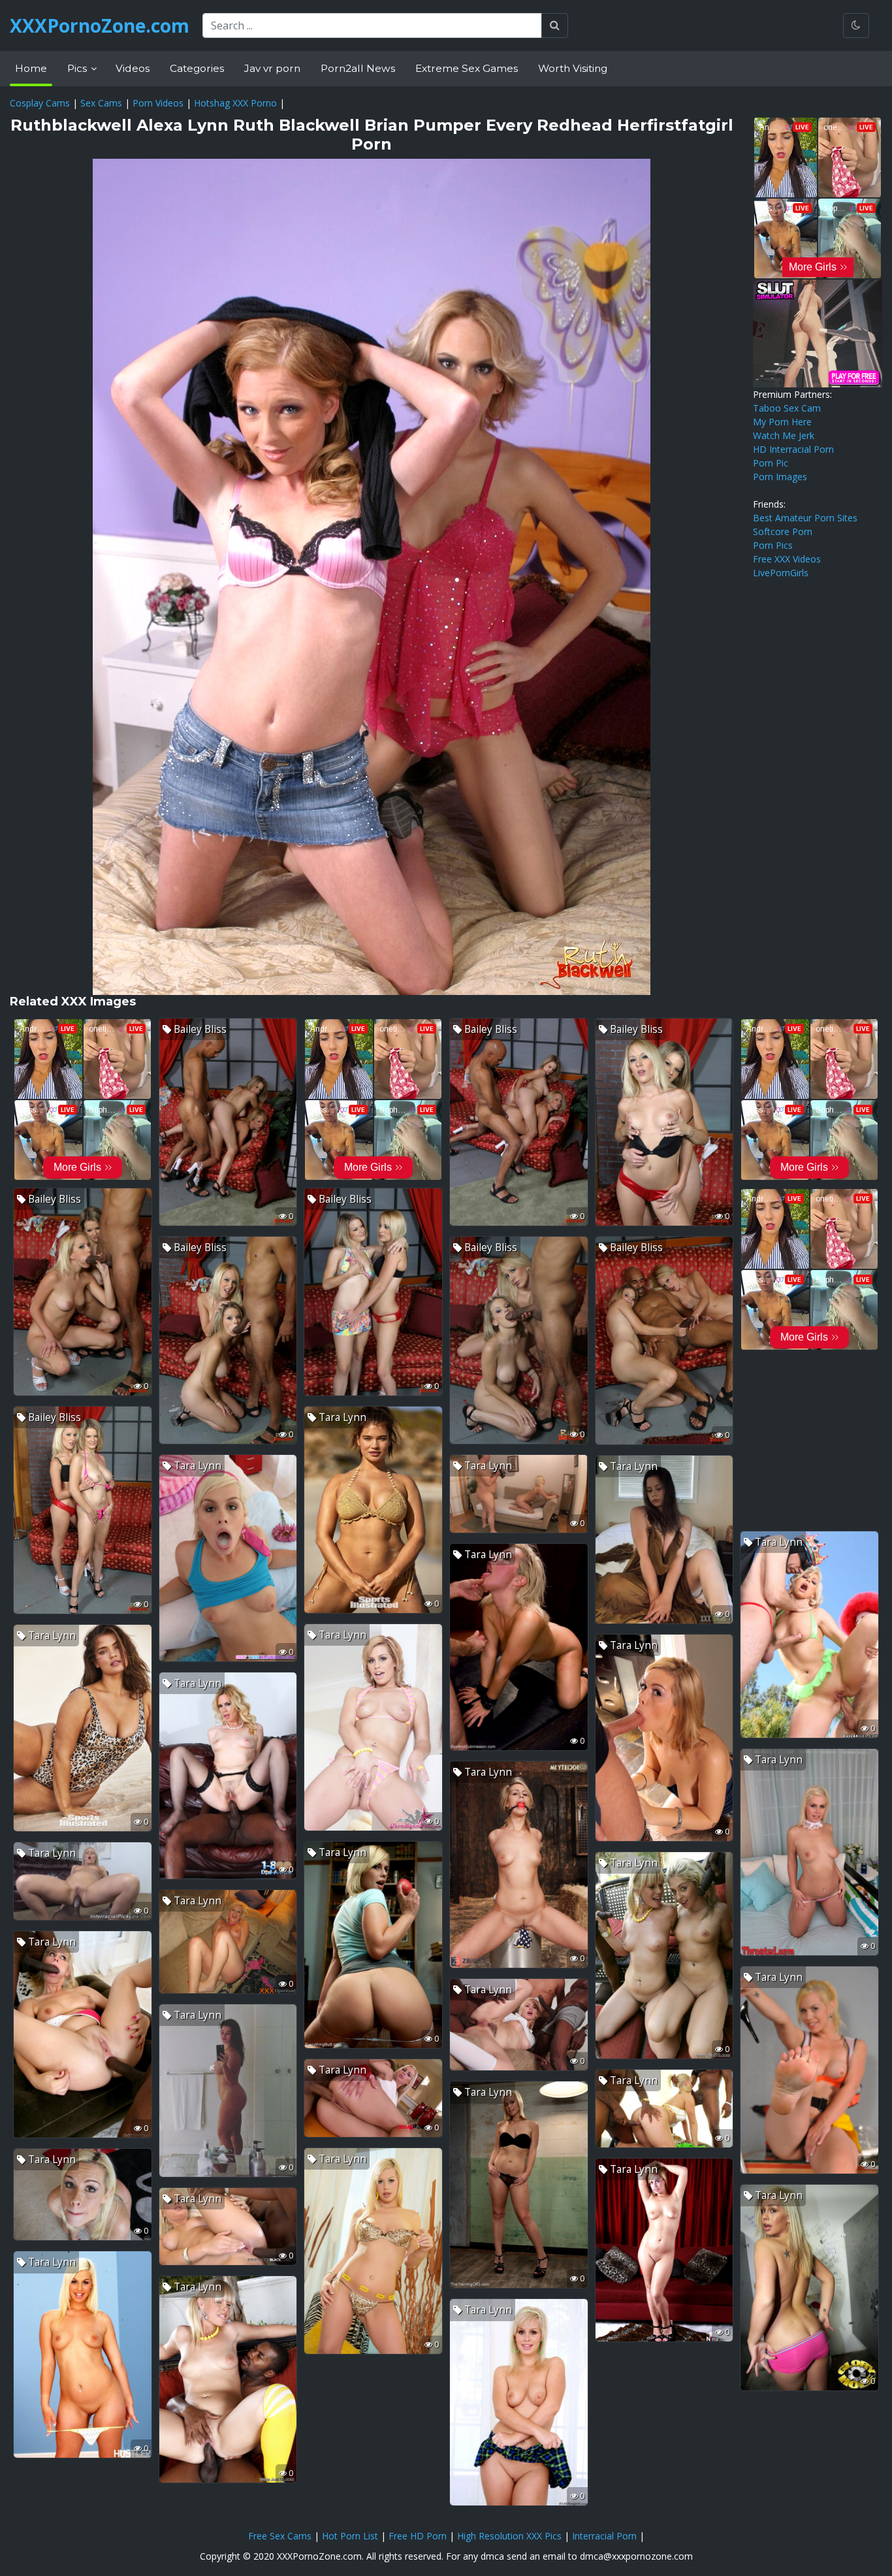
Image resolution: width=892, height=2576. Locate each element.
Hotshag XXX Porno (235, 103)
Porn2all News (358, 68)
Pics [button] (78, 68)
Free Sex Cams (280, 2536)
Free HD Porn (418, 2536)
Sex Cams (101, 103)
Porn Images (780, 477)
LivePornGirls (781, 573)
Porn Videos (158, 103)
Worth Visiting (573, 68)
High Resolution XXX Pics (509, 2536)
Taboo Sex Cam (787, 408)
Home (31, 68)
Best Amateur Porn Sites (805, 518)
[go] (555, 25)
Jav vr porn (272, 68)
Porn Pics (773, 545)
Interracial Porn (604, 2536)
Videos (133, 68)
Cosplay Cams (40, 103)
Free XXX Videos (787, 559)
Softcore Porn (783, 531)
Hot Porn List (350, 2536)
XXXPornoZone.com (100, 25)
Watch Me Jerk (784, 435)
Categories (197, 68)
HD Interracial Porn (793, 449)
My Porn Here (782, 422)
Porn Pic (771, 463)
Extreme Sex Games (467, 68)
